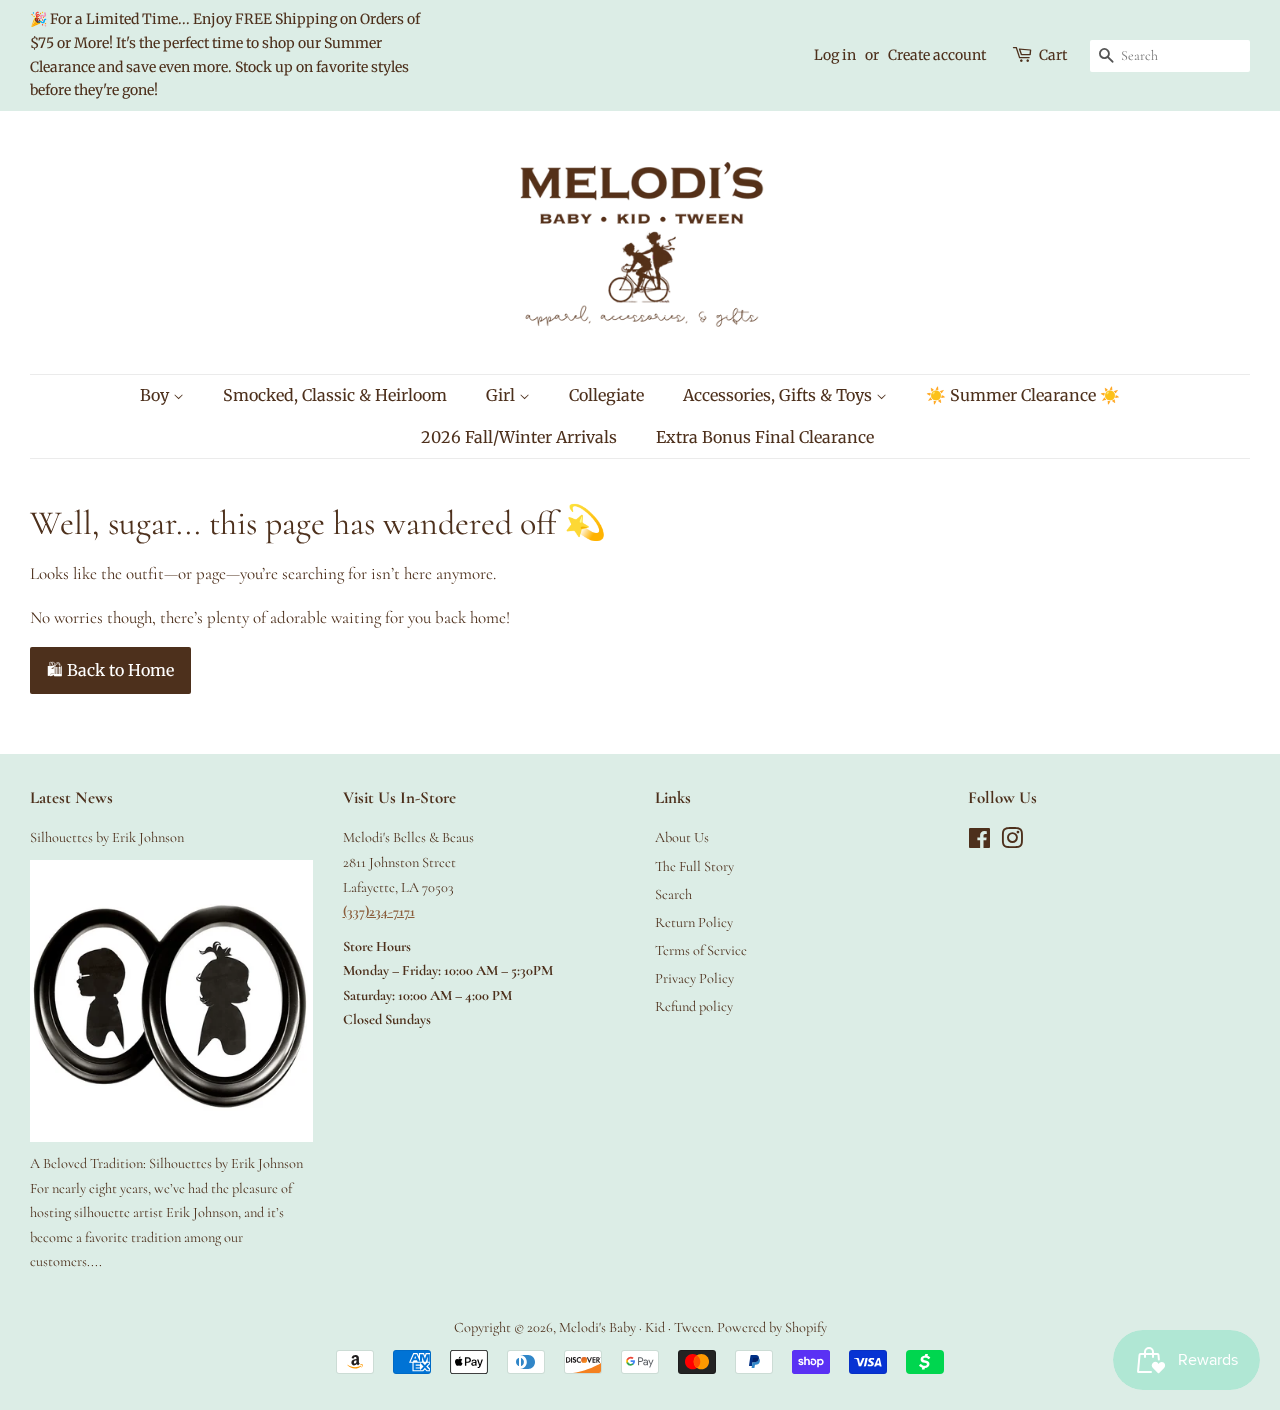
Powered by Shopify (772, 1327)
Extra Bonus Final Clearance (765, 437)
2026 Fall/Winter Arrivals (519, 437)
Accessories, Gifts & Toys (779, 395)
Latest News (71, 797)
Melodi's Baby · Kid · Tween (635, 1327)
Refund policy (694, 1006)
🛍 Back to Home (110, 670)
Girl (502, 395)
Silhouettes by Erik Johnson (107, 837)
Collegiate (606, 395)
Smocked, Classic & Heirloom (335, 395)
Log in (835, 55)
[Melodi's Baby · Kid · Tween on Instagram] (1012, 842)
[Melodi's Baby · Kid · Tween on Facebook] (979, 842)
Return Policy (694, 922)
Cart (1053, 55)
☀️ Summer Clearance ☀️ (1023, 395)
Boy (156, 395)
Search (673, 894)
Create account (937, 55)
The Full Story (694, 866)
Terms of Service (701, 950)
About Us (682, 837)
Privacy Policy (694, 978)
